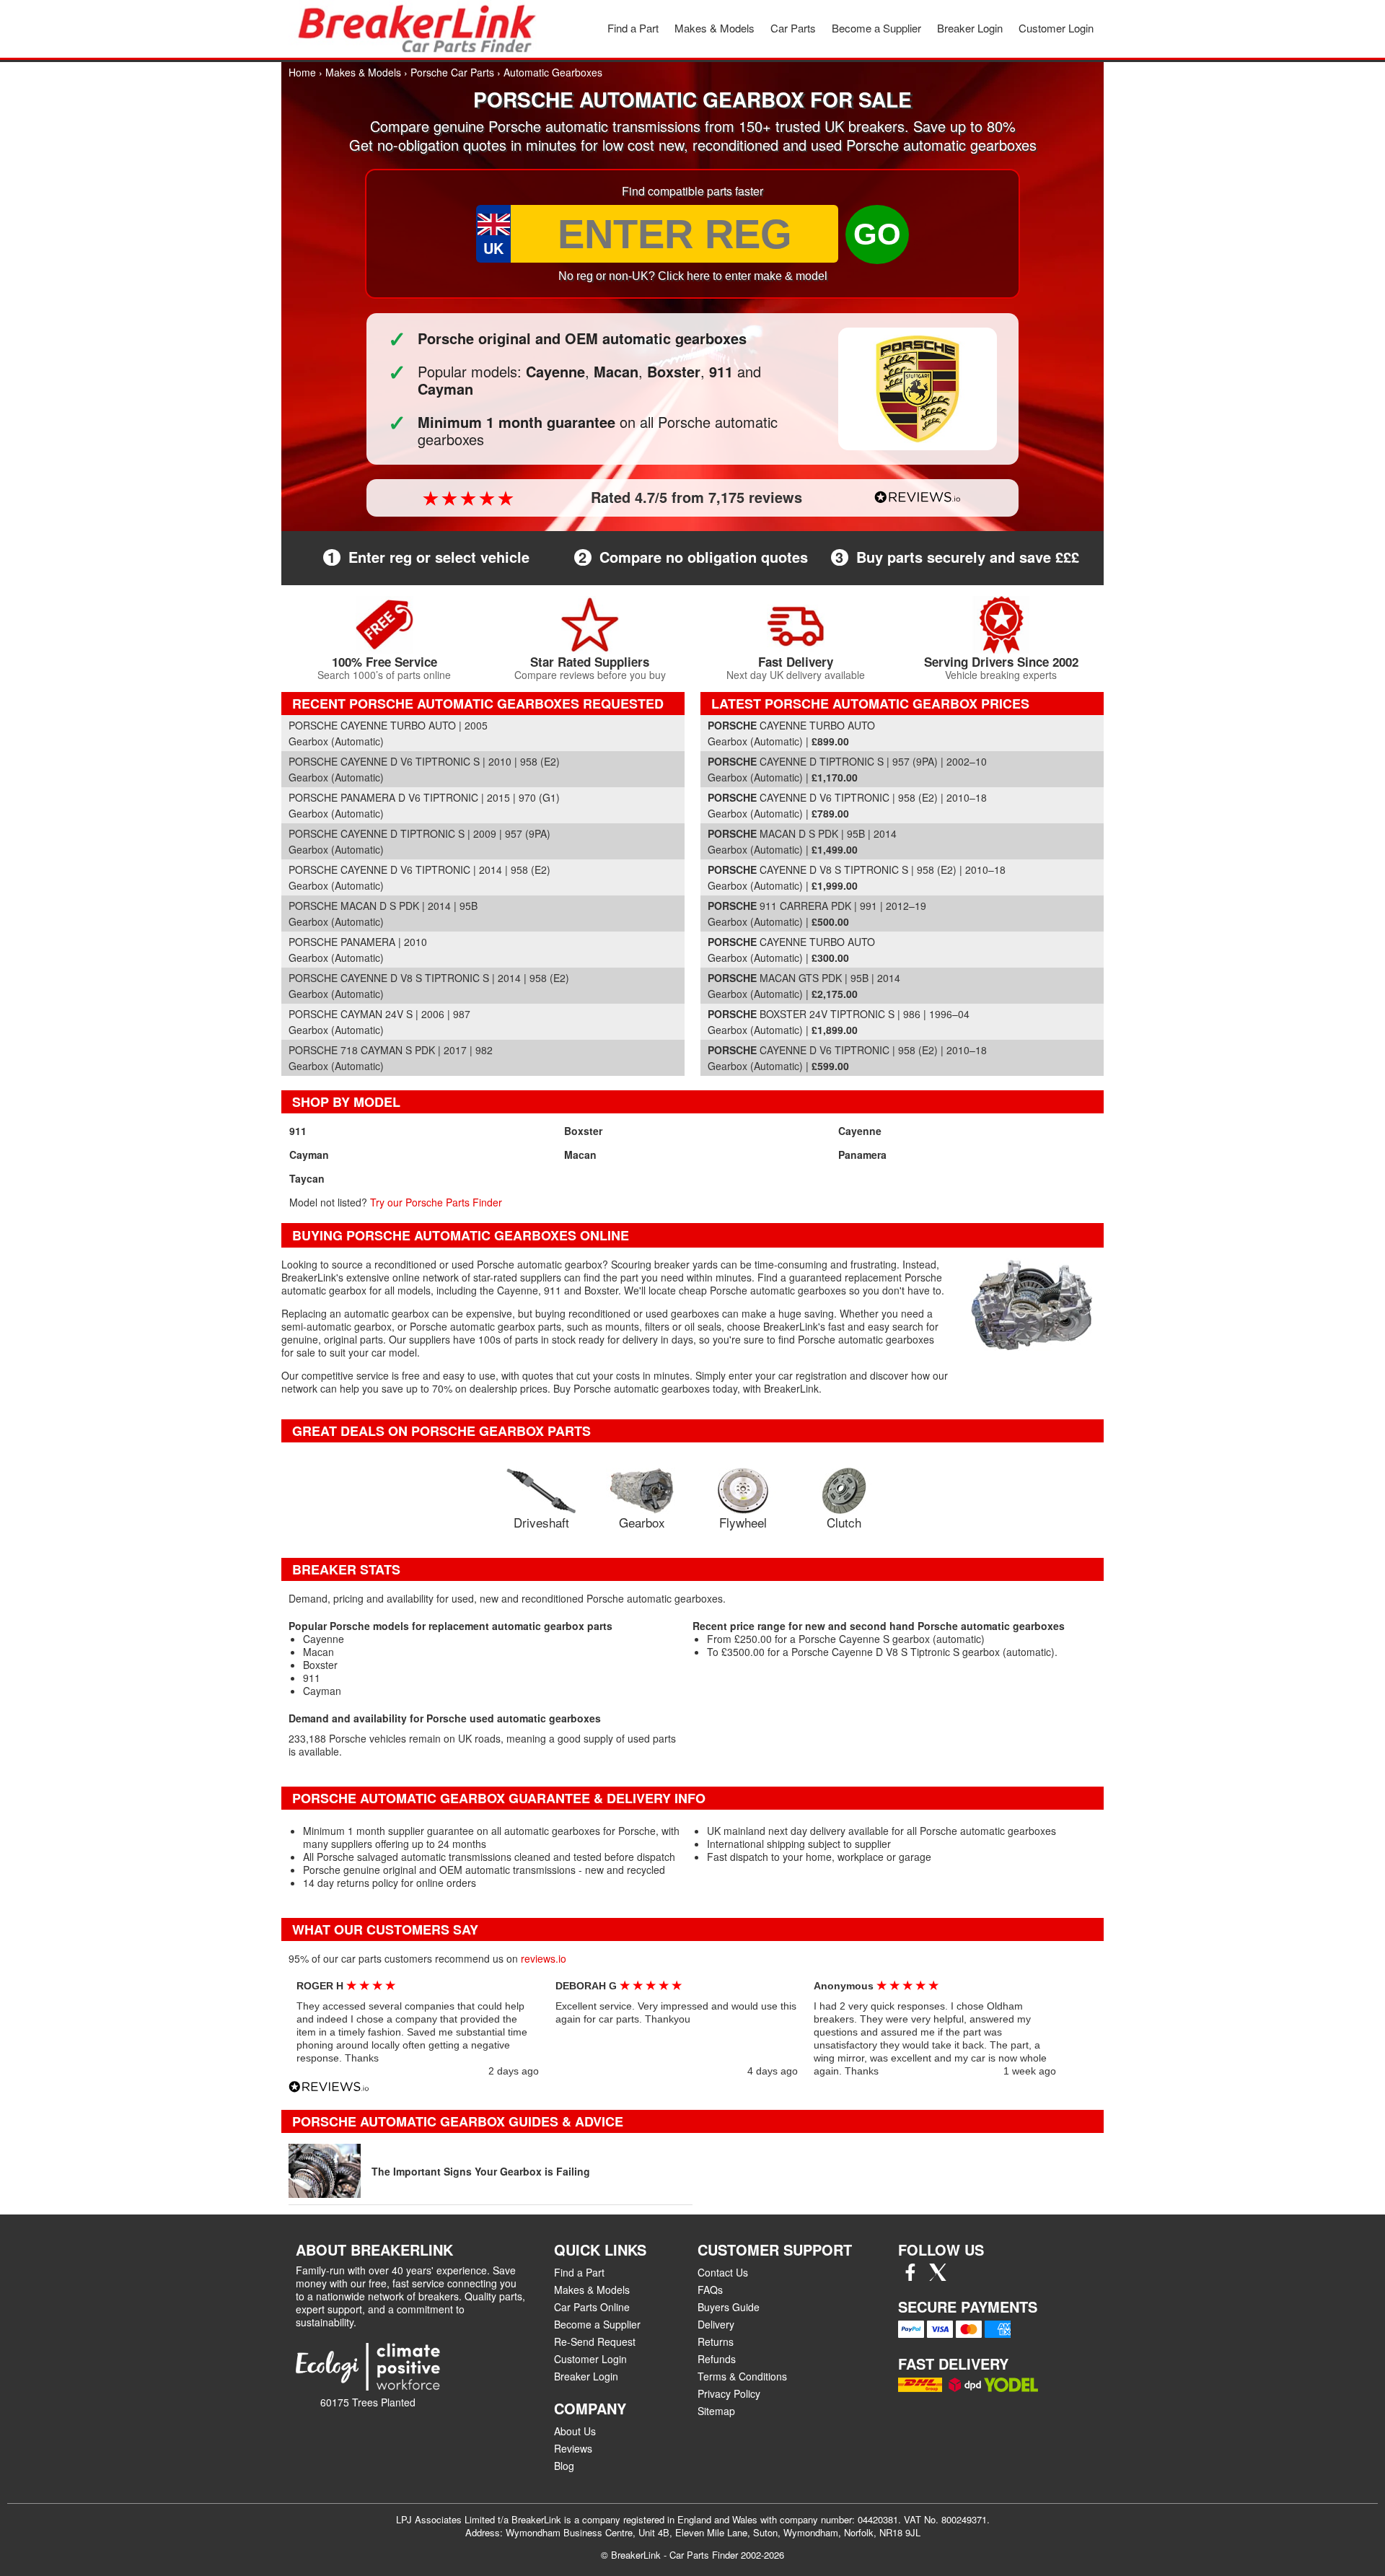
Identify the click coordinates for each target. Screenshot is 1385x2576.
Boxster (583, 1131)
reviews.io (544, 1958)
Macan (580, 1155)
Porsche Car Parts (452, 72)
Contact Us (723, 2272)
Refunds (717, 2359)
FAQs (710, 2290)
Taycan (307, 1178)
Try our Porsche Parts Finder (436, 1202)
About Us (575, 2431)
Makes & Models (715, 28)
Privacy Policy (729, 2393)
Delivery (716, 2324)
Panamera (862, 1155)
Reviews (573, 2448)
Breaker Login (970, 28)
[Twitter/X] (938, 2277)
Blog (564, 2466)
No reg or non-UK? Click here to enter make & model (693, 276)
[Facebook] (910, 2277)
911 (298, 1131)
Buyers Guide (729, 2307)
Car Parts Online (592, 2307)
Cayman (309, 1155)
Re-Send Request (595, 2341)
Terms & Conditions (742, 2376)
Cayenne (860, 1131)
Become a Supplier (876, 28)
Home (302, 72)
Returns (716, 2341)
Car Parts (793, 28)
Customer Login (1056, 28)
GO (877, 234)
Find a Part (633, 28)
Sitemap (716, 2411)
